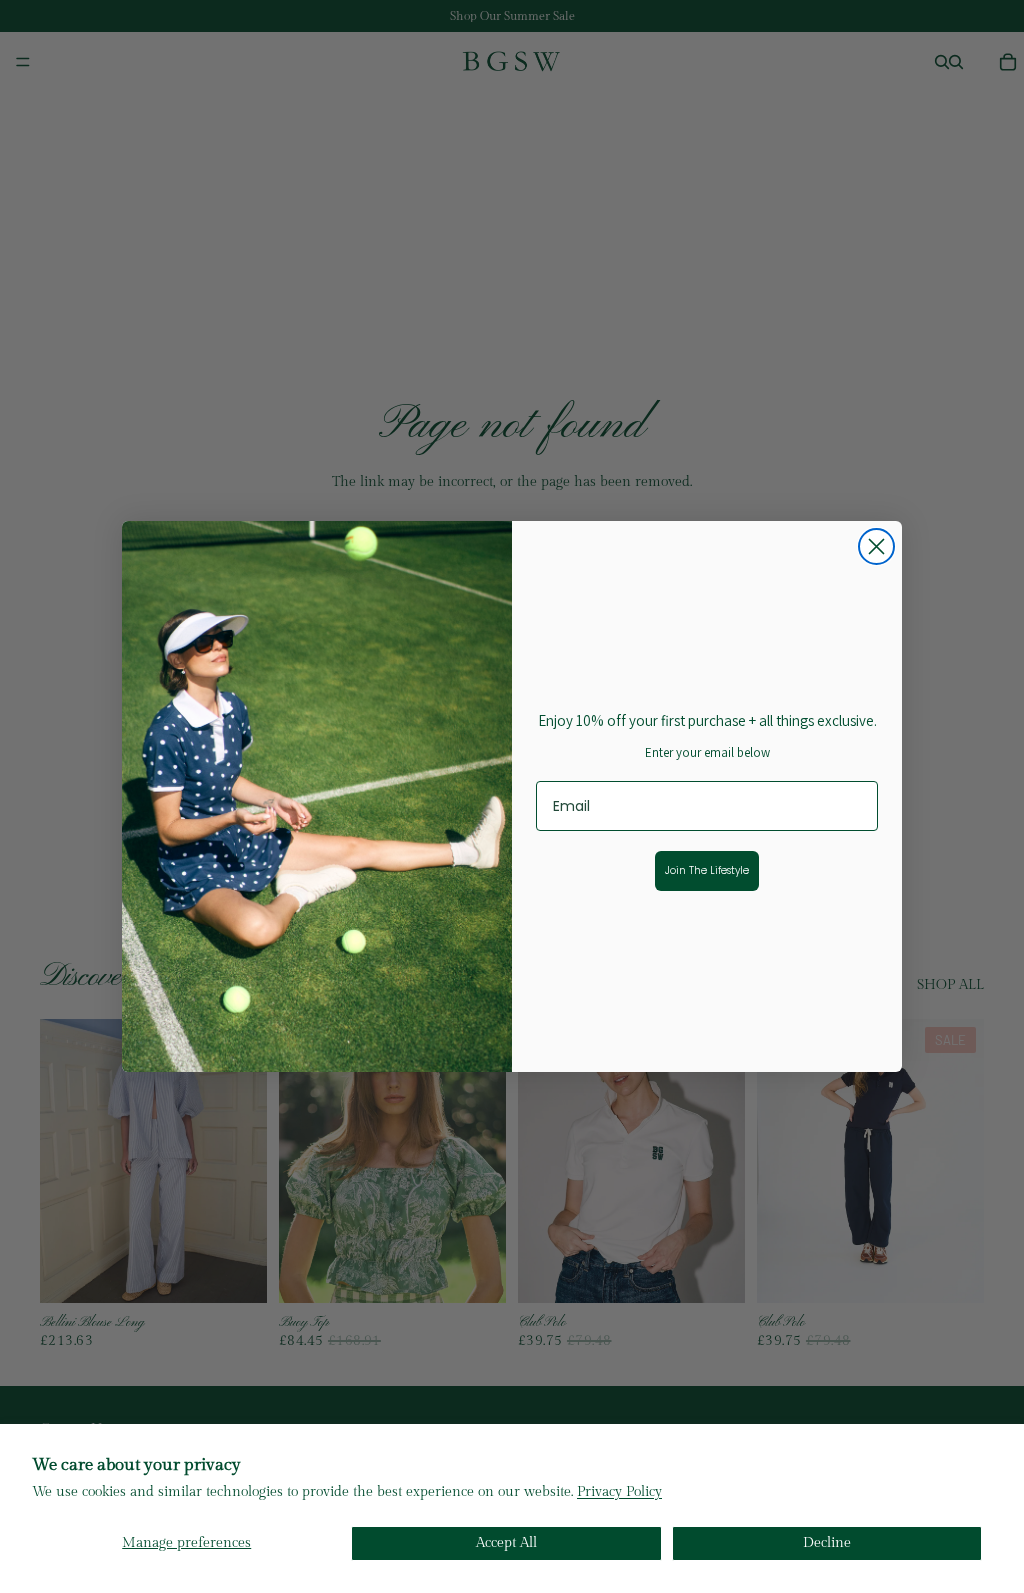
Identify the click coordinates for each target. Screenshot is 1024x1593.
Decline (827, 1543)
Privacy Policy (619, 1492)
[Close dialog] (876, 546)
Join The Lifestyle (707, 870)
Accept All (506, 1543)
